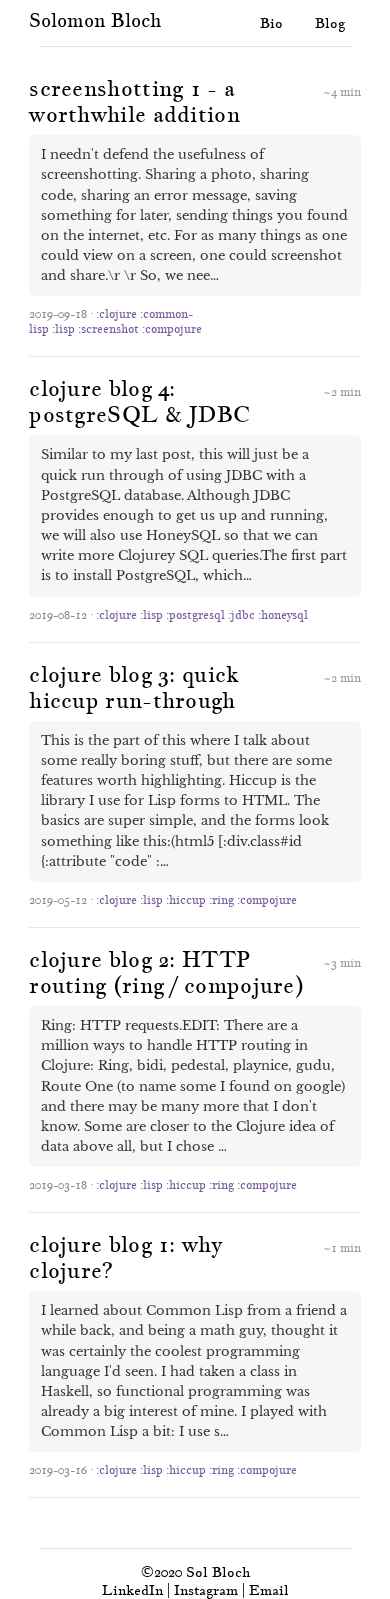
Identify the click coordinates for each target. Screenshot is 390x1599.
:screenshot (108, 328)
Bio (271, 23)
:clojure (116, 313)
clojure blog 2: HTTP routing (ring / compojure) (166, 972)
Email (269, 1590)
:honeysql (283, 614)
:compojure (172, 328)
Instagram (206, 1590)
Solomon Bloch (95, 20)
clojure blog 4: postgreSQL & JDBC (139, 401)
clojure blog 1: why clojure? (125, 1257)
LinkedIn (132, 1590)
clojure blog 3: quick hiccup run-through (133, 687)
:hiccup (186, 899)
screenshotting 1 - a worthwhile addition (134, 101)
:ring (221, 899)
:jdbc (241, 614)
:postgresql (195, 614)
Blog (330, 23)
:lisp (63, 328)
